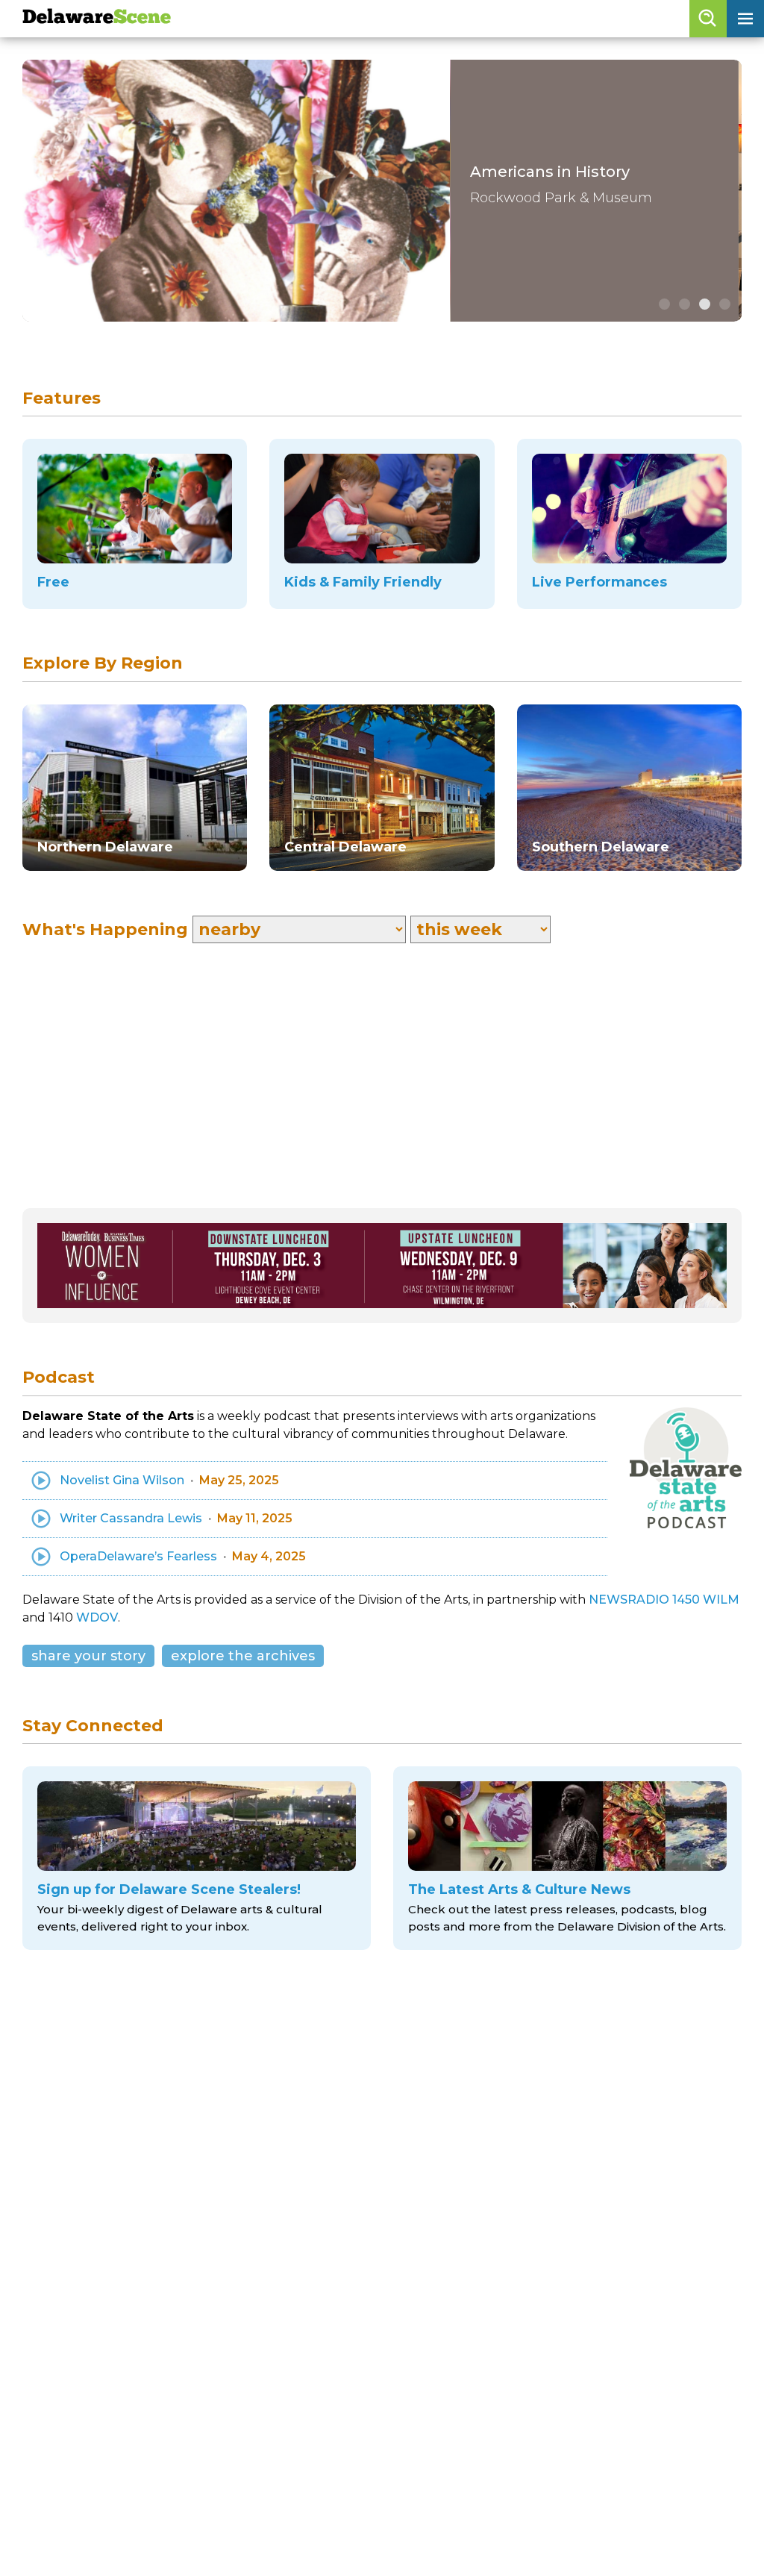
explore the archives (243, 1656)
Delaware (97, 18)
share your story (88, 1656)
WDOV (97, 1617)
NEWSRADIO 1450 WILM (664, 1600)
